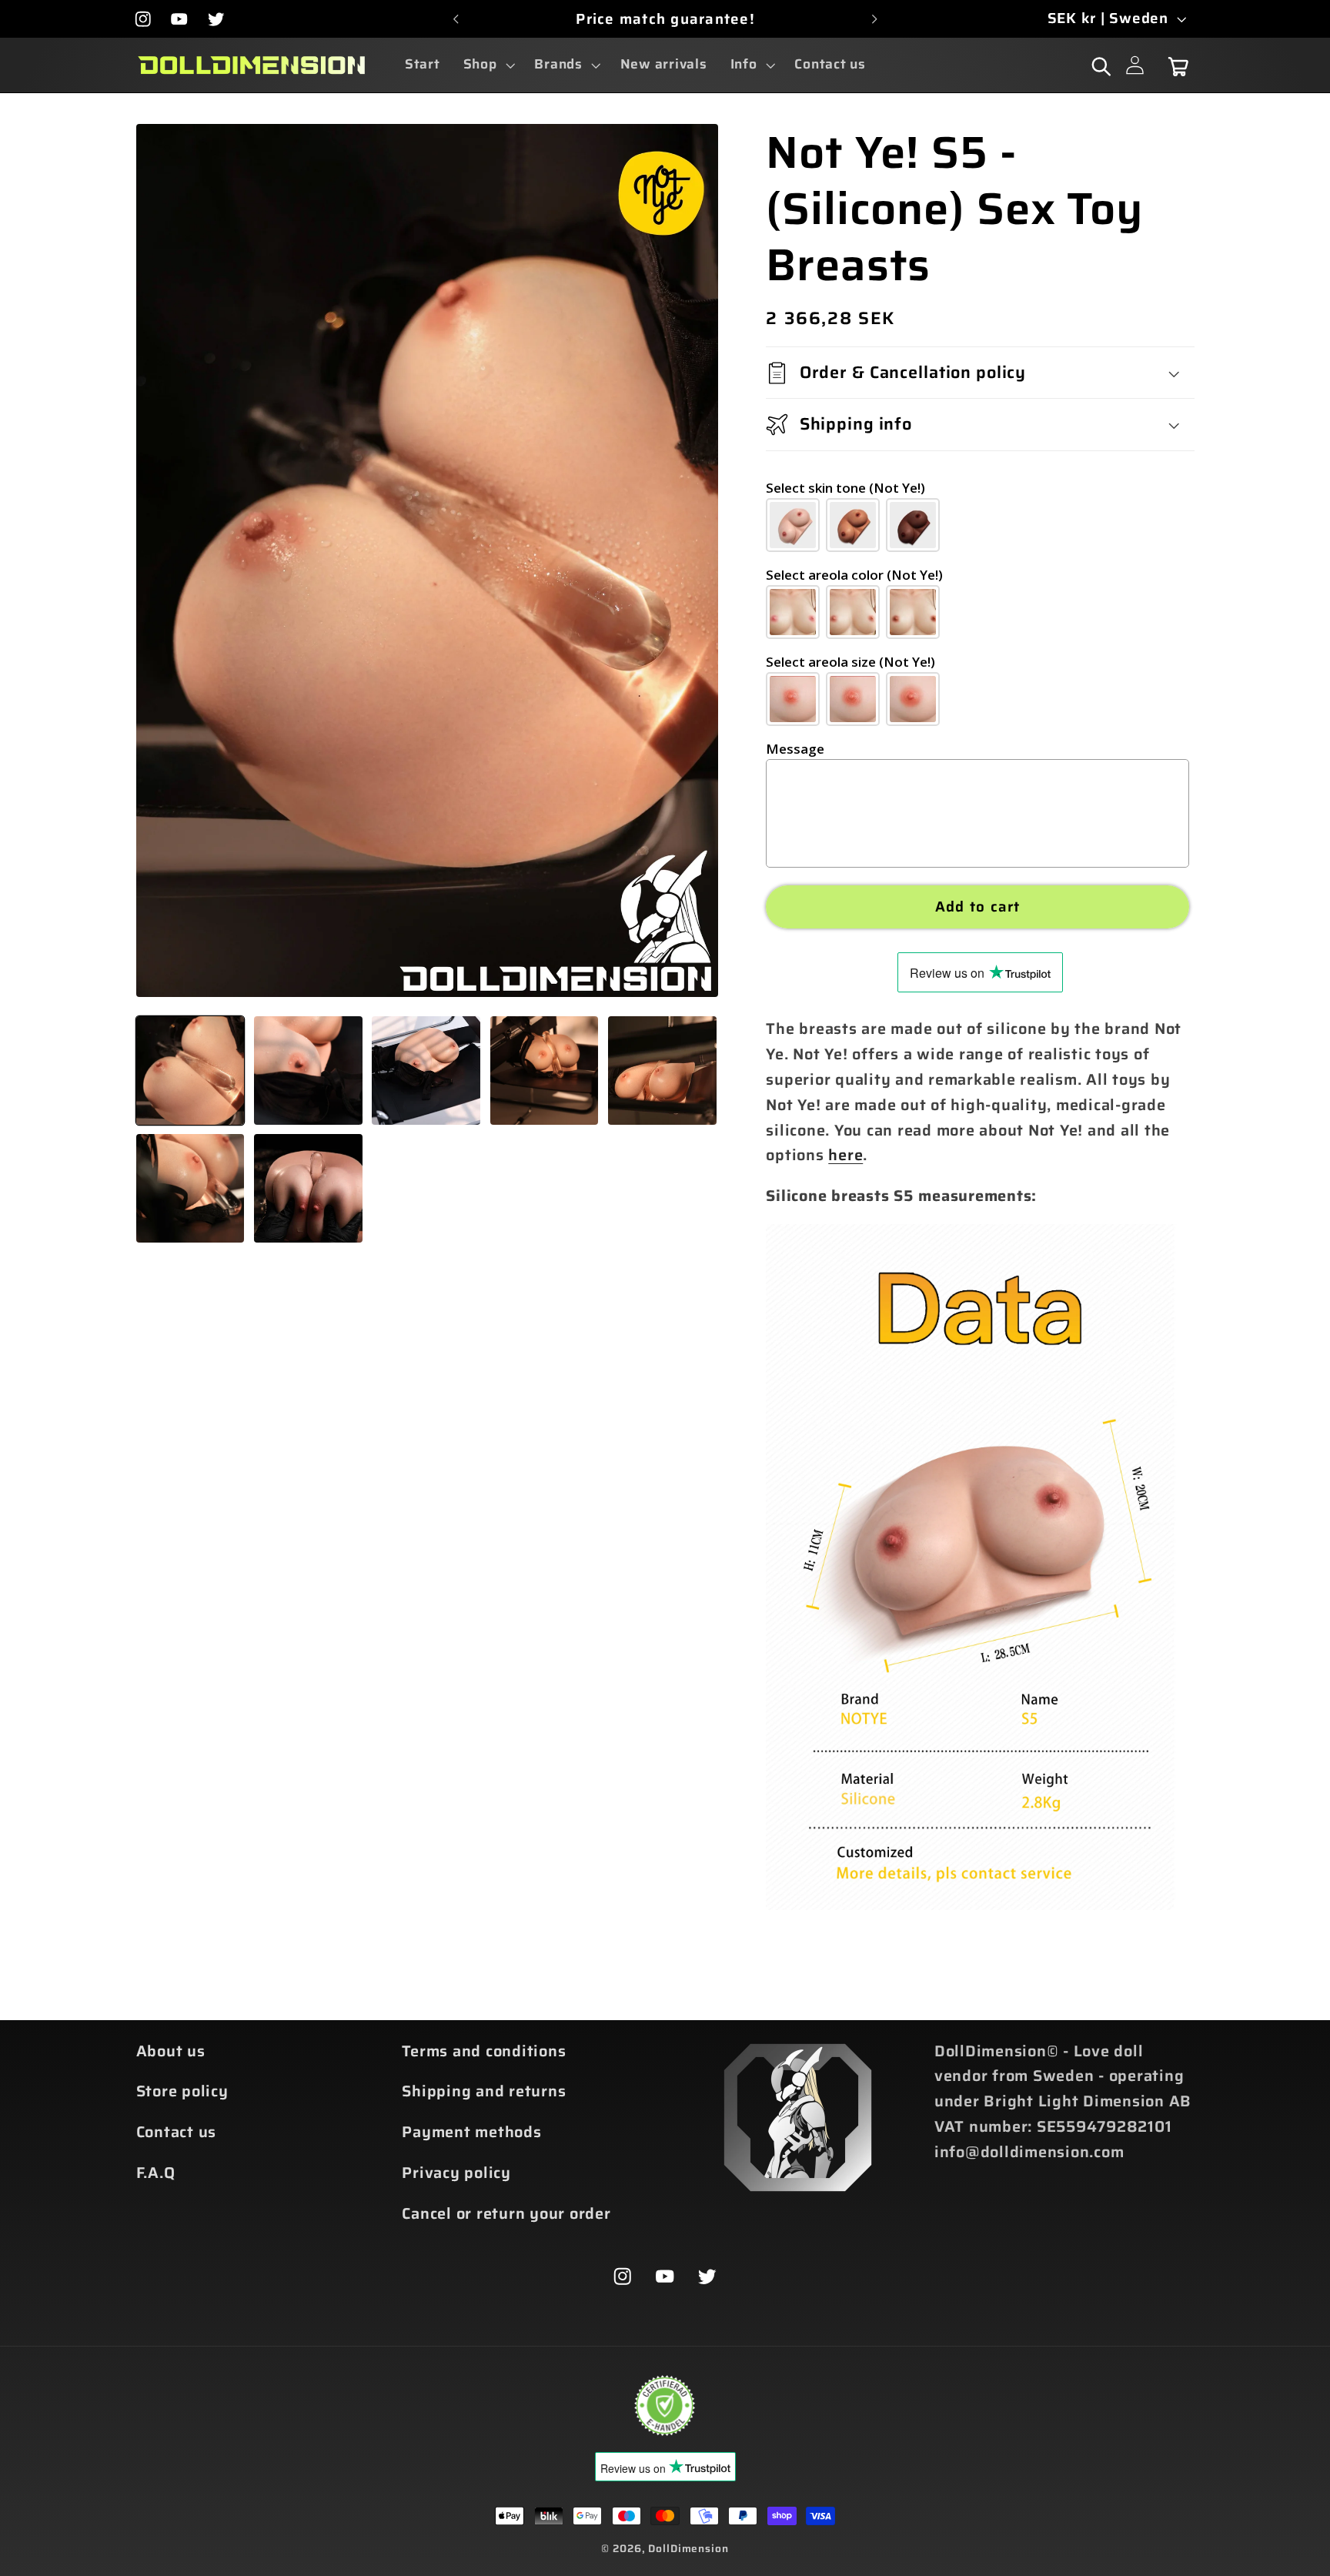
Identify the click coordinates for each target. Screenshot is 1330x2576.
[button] (488, 65)
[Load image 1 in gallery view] (190, 1071)
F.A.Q (156, 2173)
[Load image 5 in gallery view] (662, 1071)
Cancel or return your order (506, 2213)
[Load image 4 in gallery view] (545, 1071)
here (845, 1155)
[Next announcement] (874, 19)
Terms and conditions (484, 2051)
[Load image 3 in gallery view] (426, 1071)
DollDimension (688, 2548)
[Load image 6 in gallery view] (190, 1188)
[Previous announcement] (456, 19)
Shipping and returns (484, 2091)
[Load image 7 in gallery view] (308, 1188)
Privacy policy (456, 2173)
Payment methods (471, 2132)
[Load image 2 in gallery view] (308, 1071)
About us (171, 2051)
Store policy (182, 2091)
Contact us (177, 2132)
